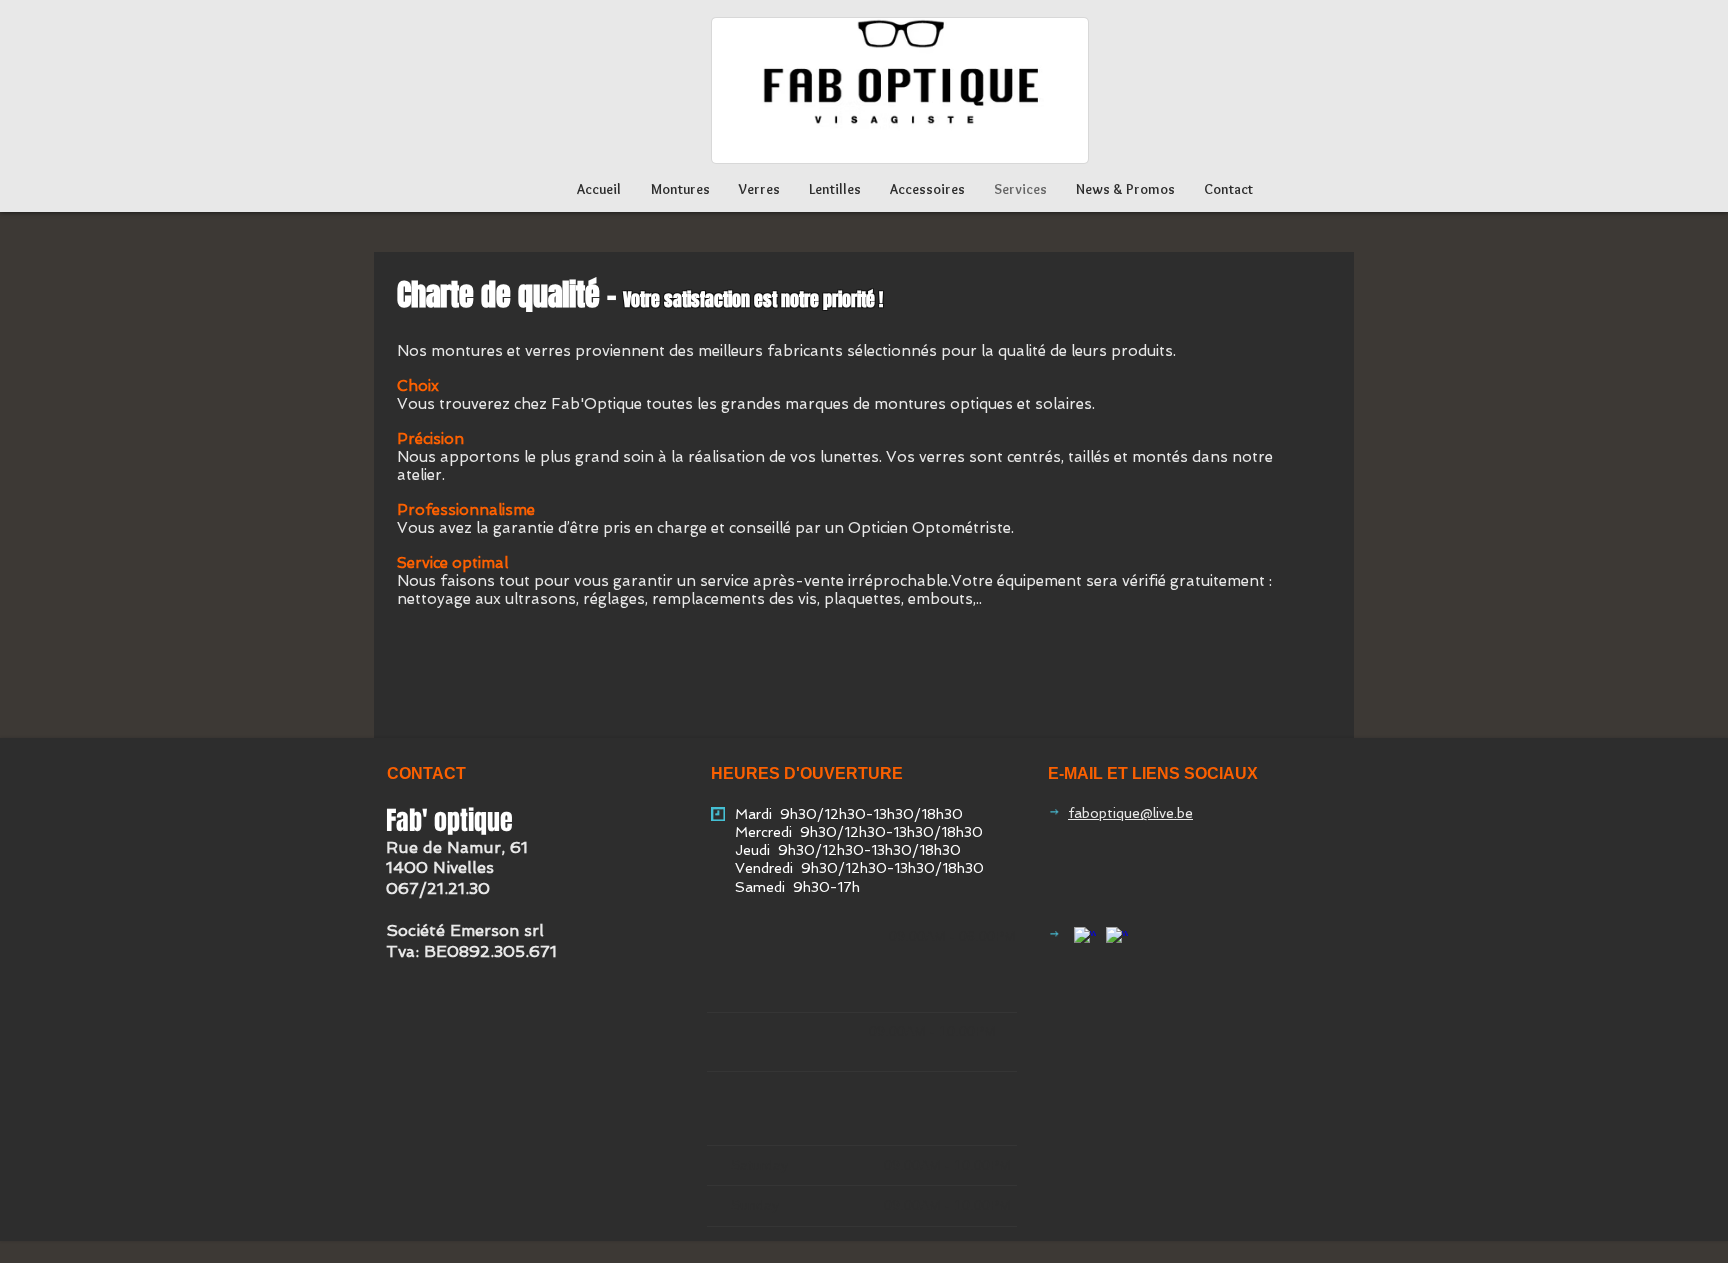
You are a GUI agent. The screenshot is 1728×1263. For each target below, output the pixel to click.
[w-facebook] (1117, 938)
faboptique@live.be (1130, 813)
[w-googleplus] (1085, 938)
